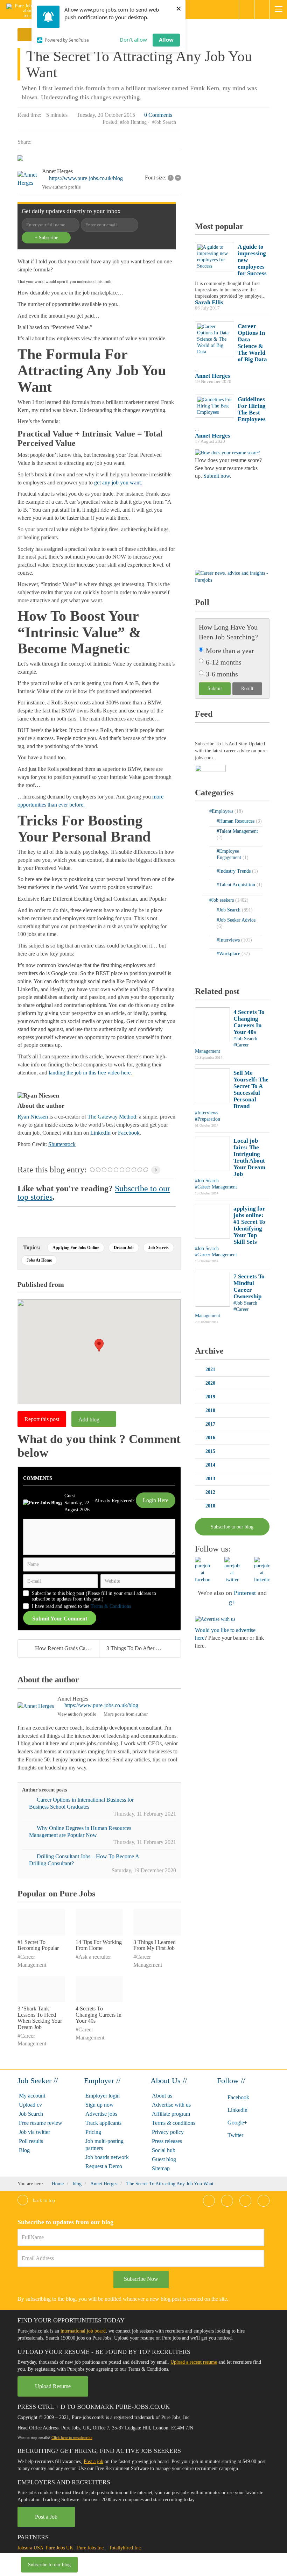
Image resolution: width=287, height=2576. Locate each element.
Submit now (217, 476)
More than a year (230, 651)
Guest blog (164, 2159)
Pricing (93, 2132)
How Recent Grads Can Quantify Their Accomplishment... (67, 1648)
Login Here (156, 1500)
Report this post (42, 1419)
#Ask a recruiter (93, 1957)
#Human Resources (236, 821)
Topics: (32, 1247)
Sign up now (100, 2105)
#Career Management (216, 1187)
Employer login (103, 2096)
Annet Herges (57, 171)
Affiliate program (171, 2114)
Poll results (31, 2141)
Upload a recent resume (194, 2362)
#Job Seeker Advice (236, 920)
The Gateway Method (111, 1117)
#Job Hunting (133, 122)
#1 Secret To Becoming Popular (38, 1945)
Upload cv (30, 2105)
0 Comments (158, 115)
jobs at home (39, 1260)
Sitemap (161, 2168)
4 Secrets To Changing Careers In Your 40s (99, 2015)
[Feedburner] (210, 769)
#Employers (222, 811)
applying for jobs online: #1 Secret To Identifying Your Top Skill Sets (249, 1225)
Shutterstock (62, 1144)
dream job (124, 1248)
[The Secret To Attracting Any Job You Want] (99, 159)
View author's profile (61, 187)
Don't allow (133, 40)
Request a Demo (104, 2166)
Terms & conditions (174, 2123)
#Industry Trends (234, 871)
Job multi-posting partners (104, 2145)
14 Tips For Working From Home (99, 1945)
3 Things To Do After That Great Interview (143, 1648)
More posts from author (126, 1714)
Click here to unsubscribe (72, 2437)
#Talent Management (237, 831)
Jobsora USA (30, 2548)
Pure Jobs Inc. (91, 2548)
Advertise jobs (101, 2114)
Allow (166, 40)
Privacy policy (168, 2132)
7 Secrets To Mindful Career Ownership (249, 1286)
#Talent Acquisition (237, 885)
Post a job (93, 2461)
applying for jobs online (76, 1248)
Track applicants (103, 2123)
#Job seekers (222, 900)
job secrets (159, 1248)
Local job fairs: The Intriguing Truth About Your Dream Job (249, 1157)
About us (162, 2096)
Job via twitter (34, 2132)
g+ (232, 1602)
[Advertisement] (241, 165)
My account (32, 2096)
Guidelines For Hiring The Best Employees (252, 409)
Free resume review (41, 2123)
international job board (83, 2331)
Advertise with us (171, 2105)
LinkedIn (100, 1133)
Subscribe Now (141, 2279)
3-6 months (222, 674)
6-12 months (224, 662)
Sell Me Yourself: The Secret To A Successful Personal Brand (251, 1090)
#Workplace (229, 954)
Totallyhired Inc (125, 2548)
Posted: (111, 122)
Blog (24, 2150)
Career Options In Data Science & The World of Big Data (252, 343)
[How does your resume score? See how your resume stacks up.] (227, 452)
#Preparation (208, 1119)
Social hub (164, 2150)
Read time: (29, 115)
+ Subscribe (46, 238)
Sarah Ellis (209, 302)
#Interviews (229, 940)
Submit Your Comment (60, 1619)
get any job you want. (118, 482)
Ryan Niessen (33, 1117)
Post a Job (46, 2517)
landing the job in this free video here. (90, 1073)
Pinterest (245, 1593)
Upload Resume (53, 2386)
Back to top (43, 2201)
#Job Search (164, 122)
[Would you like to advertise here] (215, 1619)
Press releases (167, 2141)
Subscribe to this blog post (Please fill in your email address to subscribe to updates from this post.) (94, 1596)
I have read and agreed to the (81, 1606)
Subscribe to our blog (49, 2565)
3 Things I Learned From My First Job (155, 1945)
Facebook (129, 1133)
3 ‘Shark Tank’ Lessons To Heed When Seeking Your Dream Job (40, 2018)
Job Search (31, 2114)
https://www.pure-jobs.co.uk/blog (86, 178)
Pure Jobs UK (59, 2548)
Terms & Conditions (111, 1606)
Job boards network (107, 2157)
